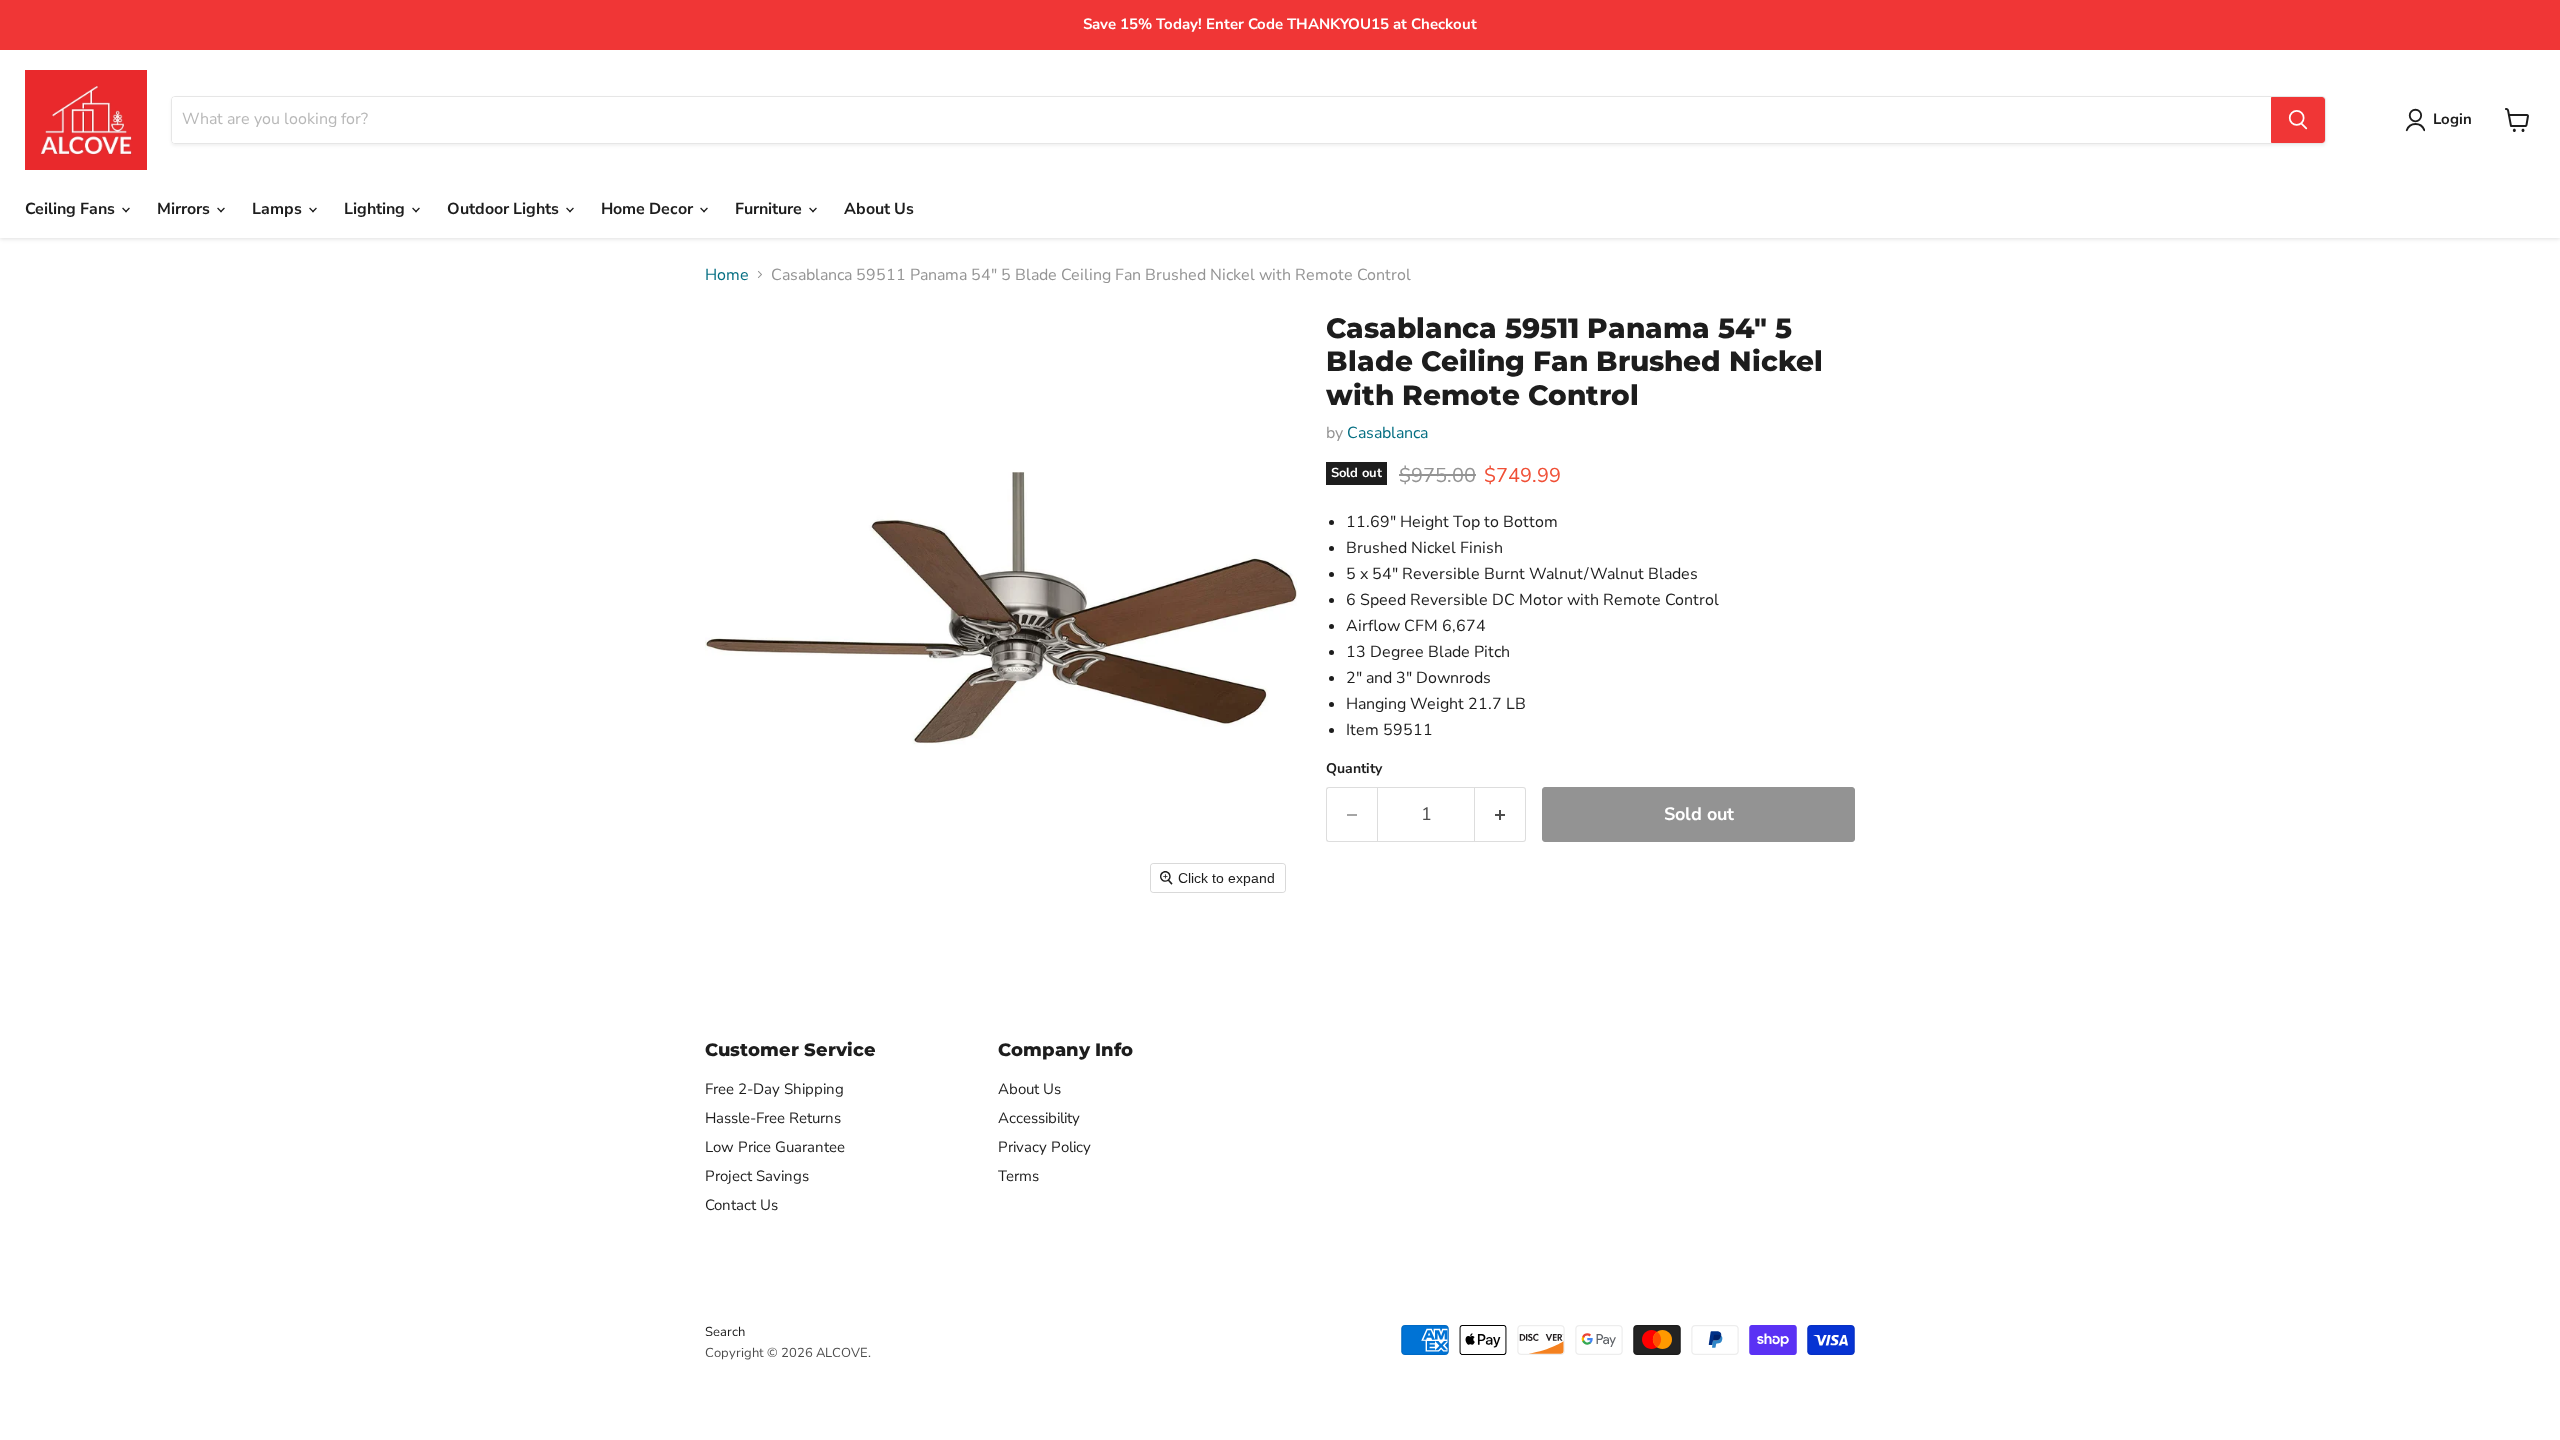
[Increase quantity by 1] (1500, 814)
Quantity (1354, 769)
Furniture (770, 209)
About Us (879, 209)
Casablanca (1387, 433)
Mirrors (185, 209)
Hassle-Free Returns (773, 1118)
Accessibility (1039, 1118)
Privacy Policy (1044, 1147)
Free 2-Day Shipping (774, 1089)
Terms (1018, 1176)
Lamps (279, 209)
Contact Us (741, 1205)
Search (725, 1332)
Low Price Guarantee (775, 1147)
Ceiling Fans (72, 209)
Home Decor (649, 209)
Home (727, 275)
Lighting (376, 209)
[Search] (2298, 120)
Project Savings (757, 1176)
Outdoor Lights (505, 209)
